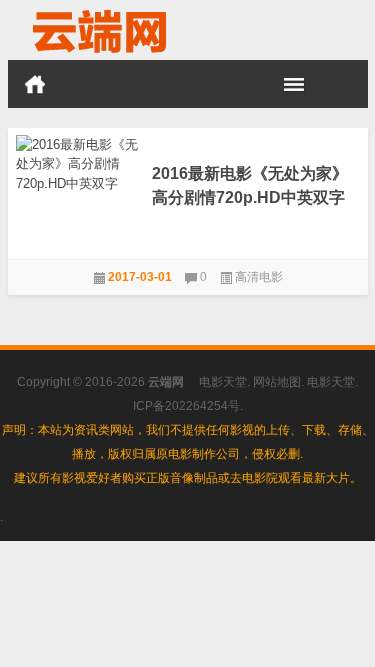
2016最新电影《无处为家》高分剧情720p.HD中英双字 (250, 185)
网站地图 (277, 382)
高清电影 (259, 277)
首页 (35, 84)
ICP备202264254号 (186, 406)
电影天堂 (223, 382)
